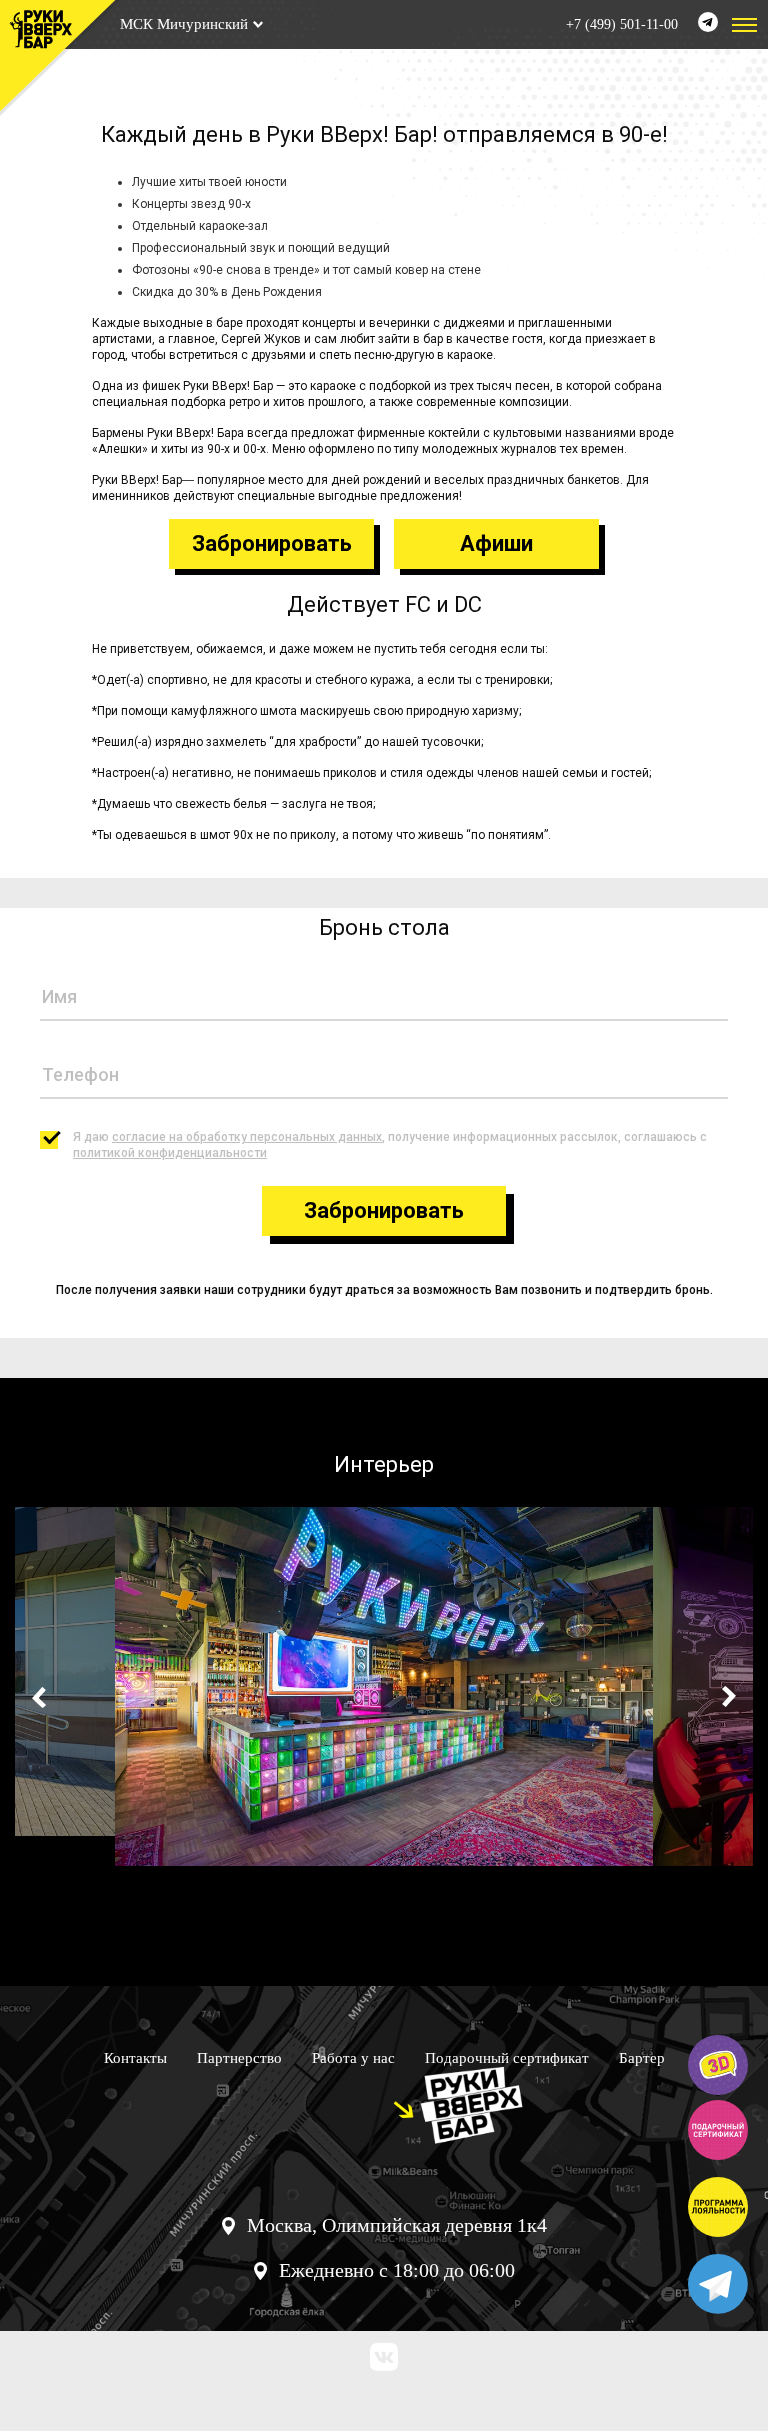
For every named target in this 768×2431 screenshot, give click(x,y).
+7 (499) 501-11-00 (622, 24)
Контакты (135, 2058)
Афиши (496, 543)
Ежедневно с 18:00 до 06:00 (397, 2270)
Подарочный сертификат (507, 2058)
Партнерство (239, 2058)
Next (726, 1697)
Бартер (642, 2058)
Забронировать (272, 543)
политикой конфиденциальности (170, 1153)
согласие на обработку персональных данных (247, 1137)
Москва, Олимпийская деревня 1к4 (397, 2225)
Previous (42, 1697)
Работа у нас (353, 2058)
